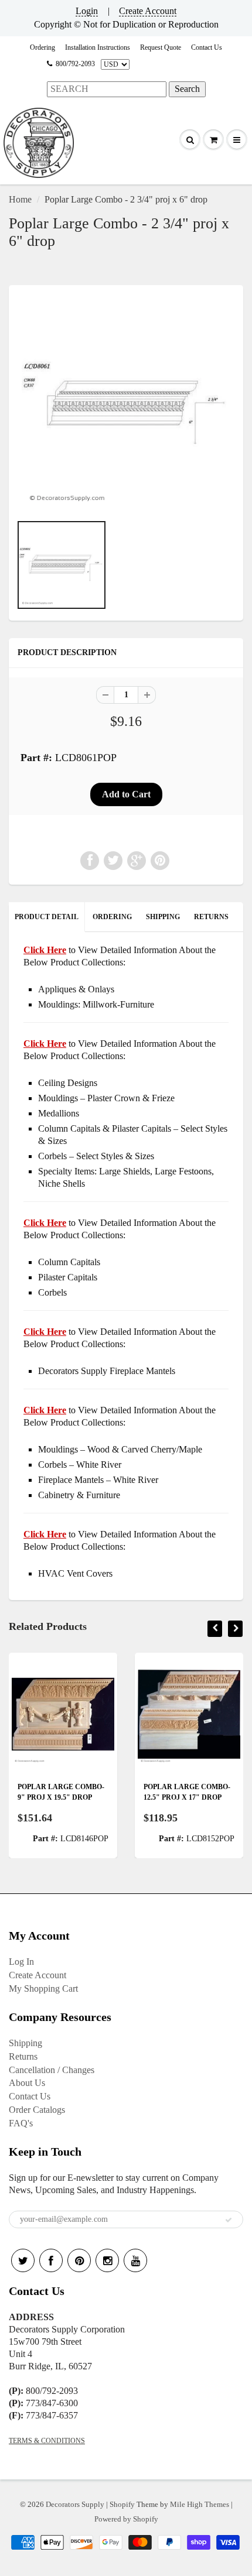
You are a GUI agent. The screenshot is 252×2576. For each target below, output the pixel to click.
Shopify (122, 2504)
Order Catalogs (37, 2110)
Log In (21, 1962)
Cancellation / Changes (52, 2070)
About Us (27, 2083)
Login (87, 11)
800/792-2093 (75, 64)
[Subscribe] (229, 2220)
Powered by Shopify (126, 2519)
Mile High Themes (200, 2504)
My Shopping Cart (43, 1988)
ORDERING (112, 917)
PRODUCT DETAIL (47, 917)
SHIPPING (163, 917)
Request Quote (161, 47)
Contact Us (207, 47)
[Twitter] (23, 2260)
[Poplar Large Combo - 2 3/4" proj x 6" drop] (126, 405)
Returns (23, 2056)
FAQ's (21, 2123)
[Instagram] (107, 2260)
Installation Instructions (98, 47)
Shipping (25, 2043)
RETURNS (211, 917)
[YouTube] (135, 2260)
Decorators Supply (75, 2504)
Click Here (45, 1044)
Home (20, 199)
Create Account (148, 11)
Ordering (42, 47)
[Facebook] (51, 2260)
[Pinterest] (79, 2260)
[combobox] (107, 89)
